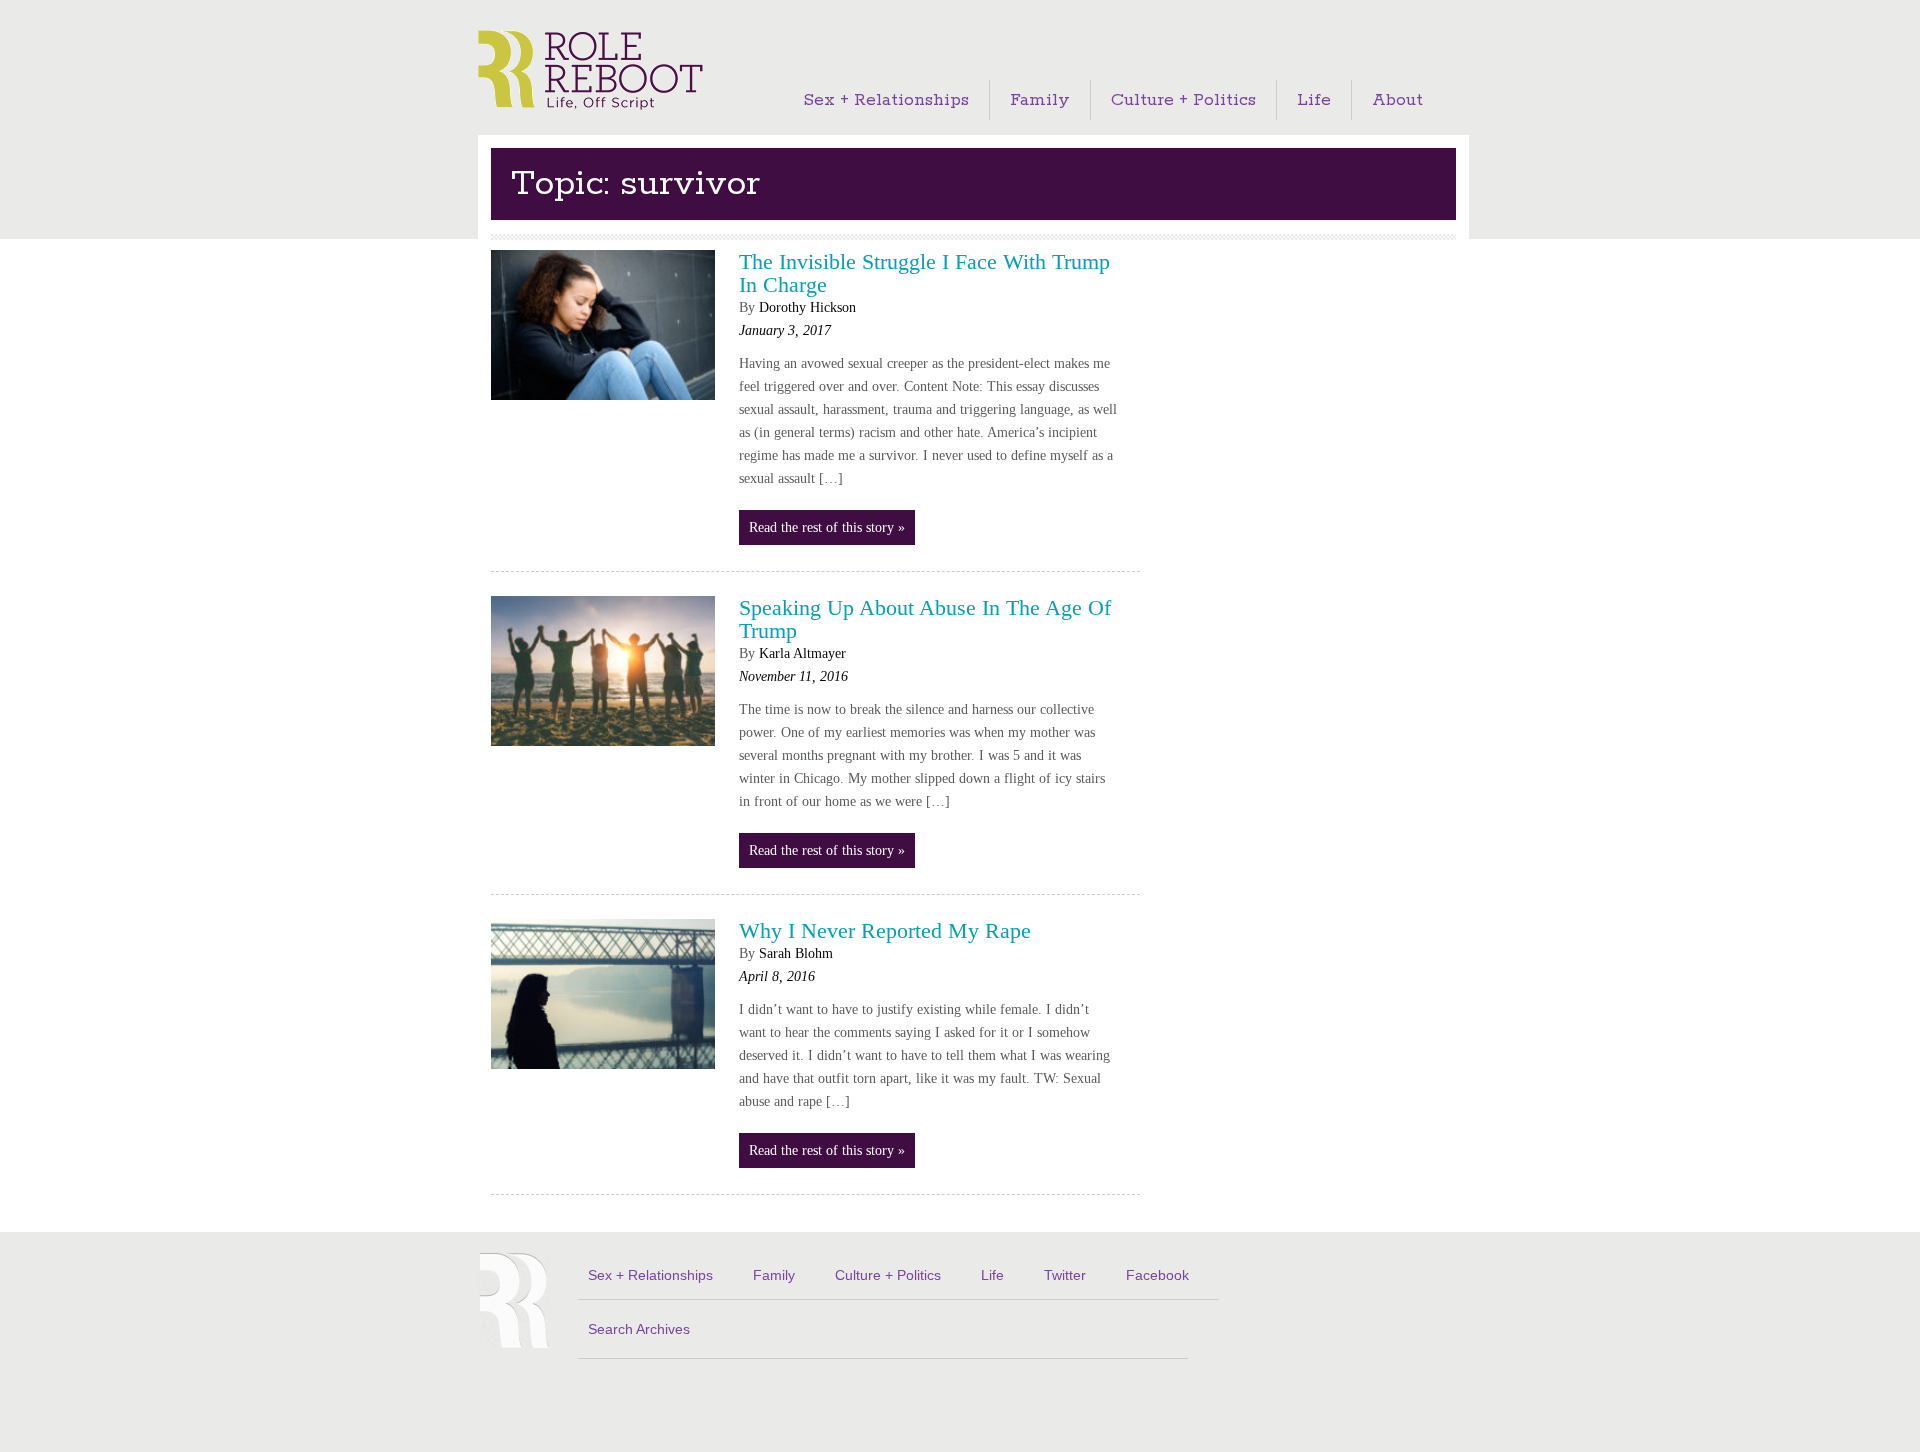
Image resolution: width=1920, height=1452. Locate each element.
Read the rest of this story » (827, 527)
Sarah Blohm (796, 953)
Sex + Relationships (886, 100)
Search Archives (639, 1329)
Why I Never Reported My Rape (885, 930)
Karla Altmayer (802, 653)
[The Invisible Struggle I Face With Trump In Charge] (603, 405)
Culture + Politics (1183, 100)
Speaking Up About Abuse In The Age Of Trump (925, 619)
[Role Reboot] (590, 71)
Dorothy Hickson (807, 307)
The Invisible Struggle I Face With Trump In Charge (924, 273)
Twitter (1065, 1275)
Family (1040, 100)
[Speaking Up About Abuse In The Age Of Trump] (603, 751)
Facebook (1157, 1275)
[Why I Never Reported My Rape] (603, 1074)
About (1397, 100)
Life (1314, 100)
